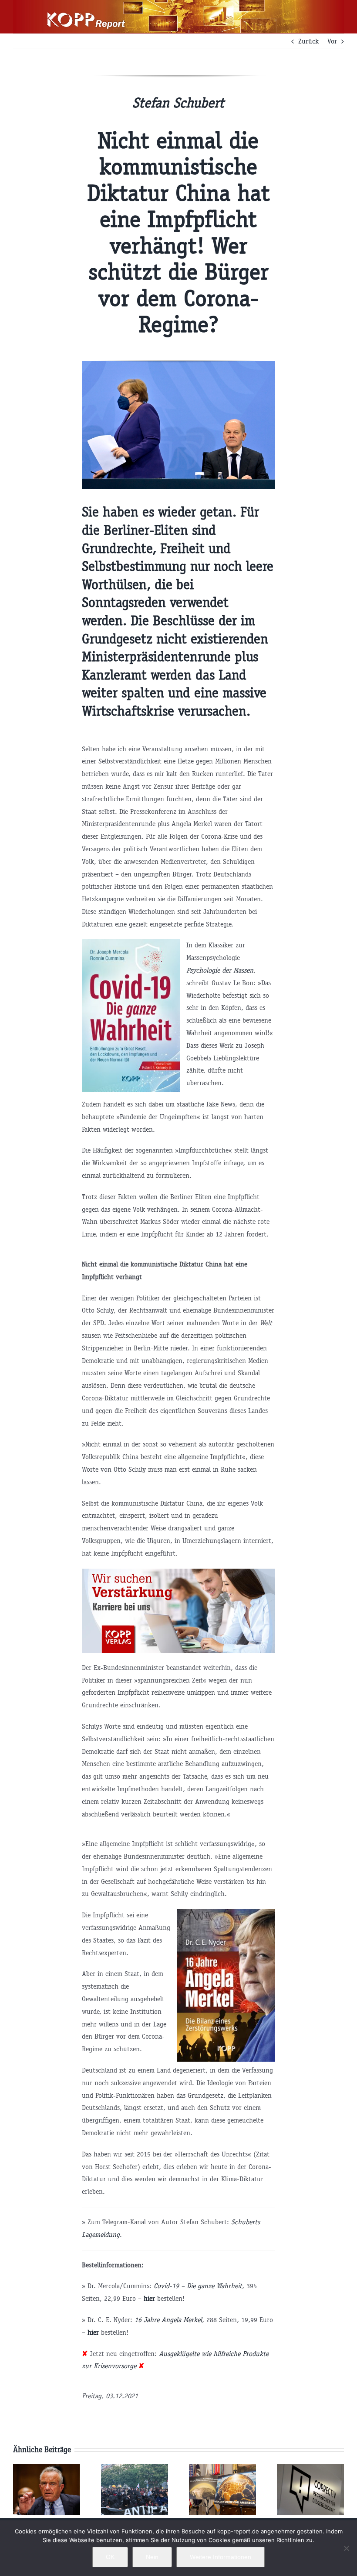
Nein (152, 2557)
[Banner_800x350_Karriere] (178, 1572)
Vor (332, 41)
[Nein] (346, 2548)
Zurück (308, 41)
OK (110, 2557)
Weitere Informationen (221, 2557)
